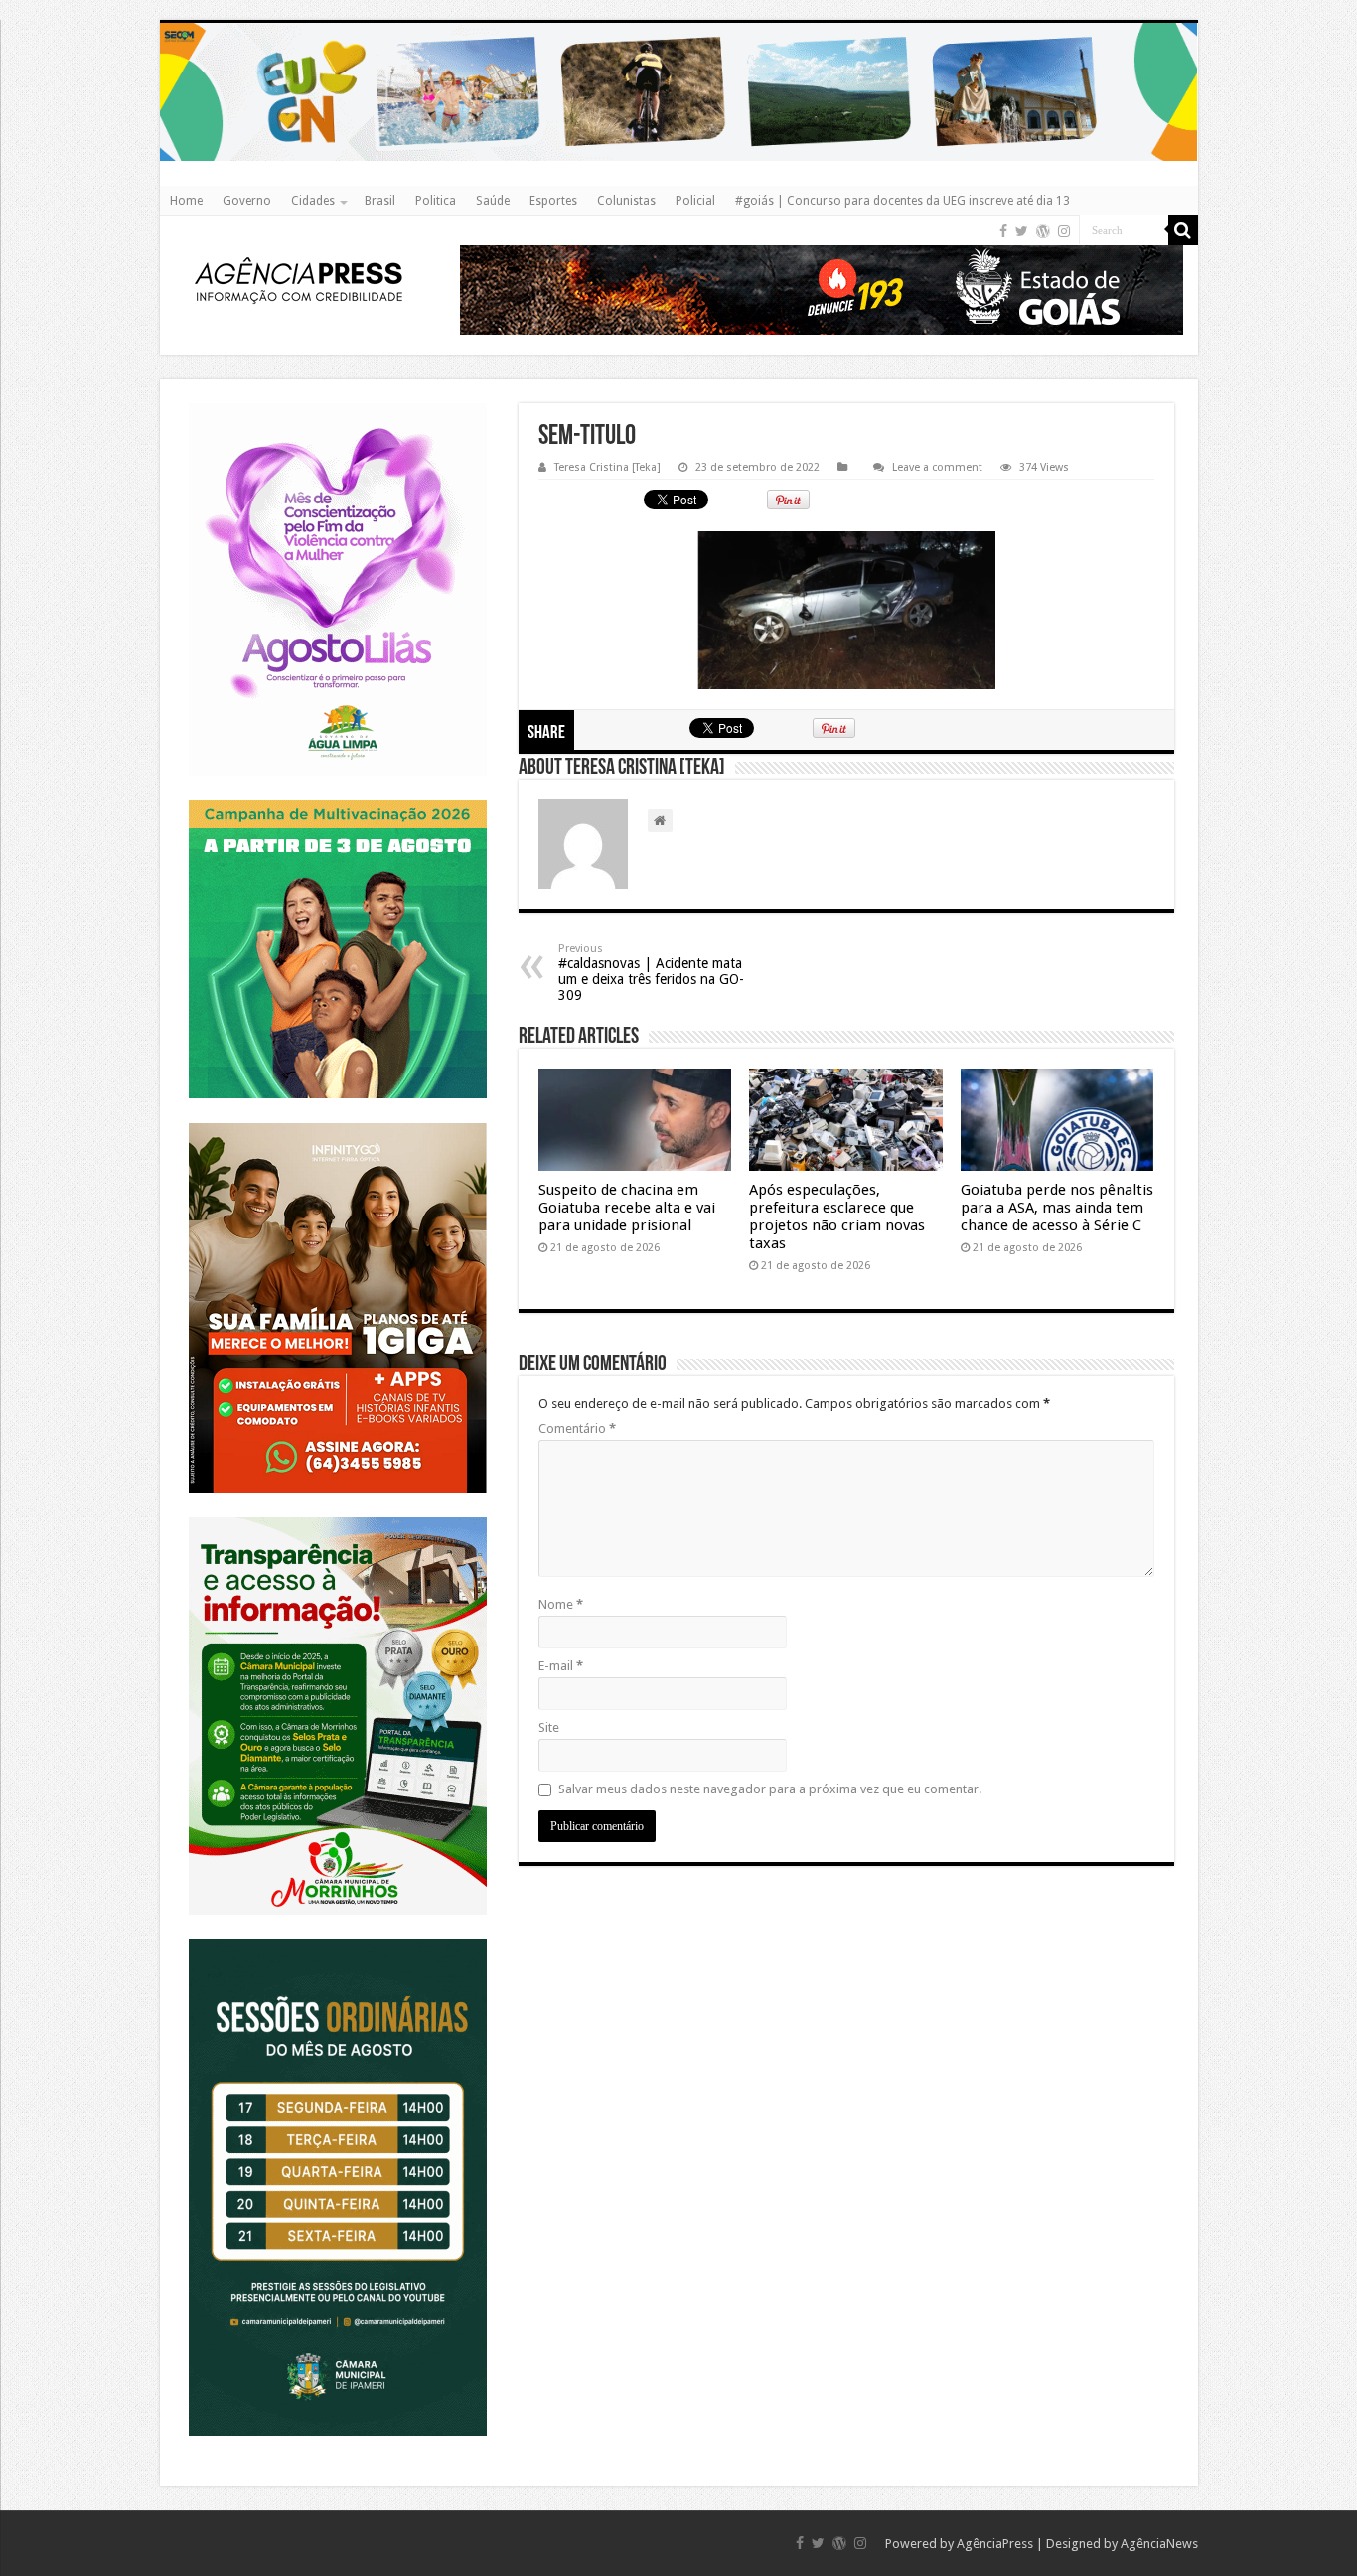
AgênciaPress (995, 2544)
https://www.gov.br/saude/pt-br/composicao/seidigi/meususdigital (337, 800)
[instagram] (1064, 231)
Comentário (577, 1429)
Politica (436, 201)
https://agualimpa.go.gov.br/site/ (337, 403)
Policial (695, 201)
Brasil (380, 201)
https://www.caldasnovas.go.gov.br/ (679, 22)
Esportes (553, 201)
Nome (561, 1604)
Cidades (313, 201)
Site (549, 1727)
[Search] (1183, 230)
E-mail (561, 1666)
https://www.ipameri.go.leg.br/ (338, 1939)
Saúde (493, 201)
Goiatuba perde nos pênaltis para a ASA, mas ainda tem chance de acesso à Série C (1057, 1208)
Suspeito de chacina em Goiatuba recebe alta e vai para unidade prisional (627, 1208)
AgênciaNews (1159, 2544)
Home (186, 201)
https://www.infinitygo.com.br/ (338, 1123)
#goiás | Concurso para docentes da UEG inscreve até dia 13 (903, 201)
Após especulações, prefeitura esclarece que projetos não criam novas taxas (837, 1216)
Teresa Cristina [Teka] (607, 467)
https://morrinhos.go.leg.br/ (337, 1517)
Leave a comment (937, 467)
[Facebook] (1003, 231)
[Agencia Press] (299, 283)
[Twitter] (1022, 231)
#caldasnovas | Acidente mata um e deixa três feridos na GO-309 (651, 973)
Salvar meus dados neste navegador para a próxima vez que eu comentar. (770, 1789)
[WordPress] (1043, 231)
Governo (247, 201)
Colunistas (626, 201)
